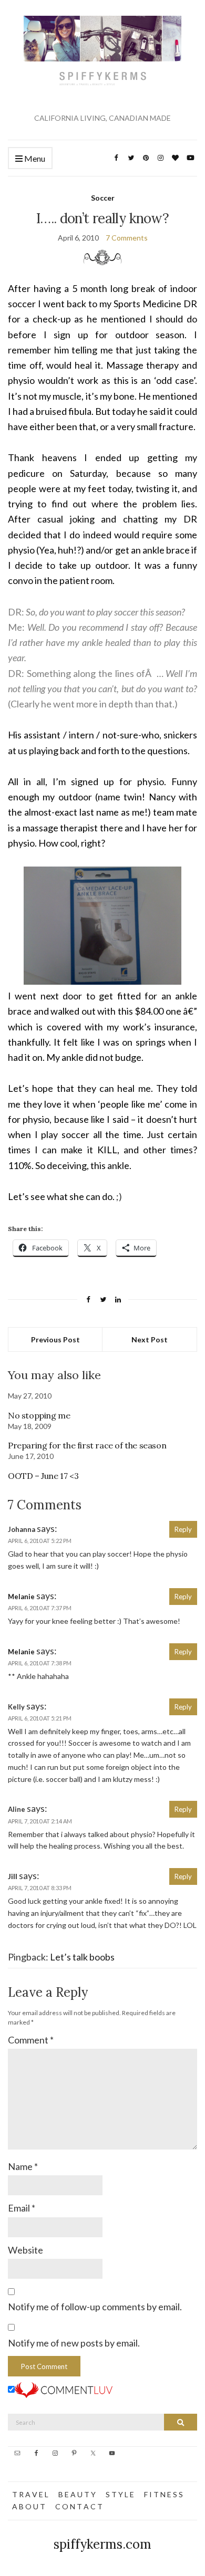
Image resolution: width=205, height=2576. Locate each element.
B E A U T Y (77, 2494)
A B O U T (29, 2506)
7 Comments (127, 238)
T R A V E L (30, 2494)
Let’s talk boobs (82, 1957)
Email (22, 2208)
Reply (183, 1529)
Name (23, 2166)
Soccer (103, 198)
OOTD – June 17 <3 (43, 1476)
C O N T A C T (79, 2506)
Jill (13, 1876)
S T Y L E (120, 2494)
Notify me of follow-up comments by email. (95, 2307)
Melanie (21, 1597)
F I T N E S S (163, 2494)
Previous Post (55, 1339)
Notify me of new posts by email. (74, 2343)
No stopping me (39, 1415)
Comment (31, 2040)
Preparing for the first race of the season (87, 1445)
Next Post (150, 1339)
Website (25, 2250)
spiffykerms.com (102, 2544)
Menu (34, 158)
